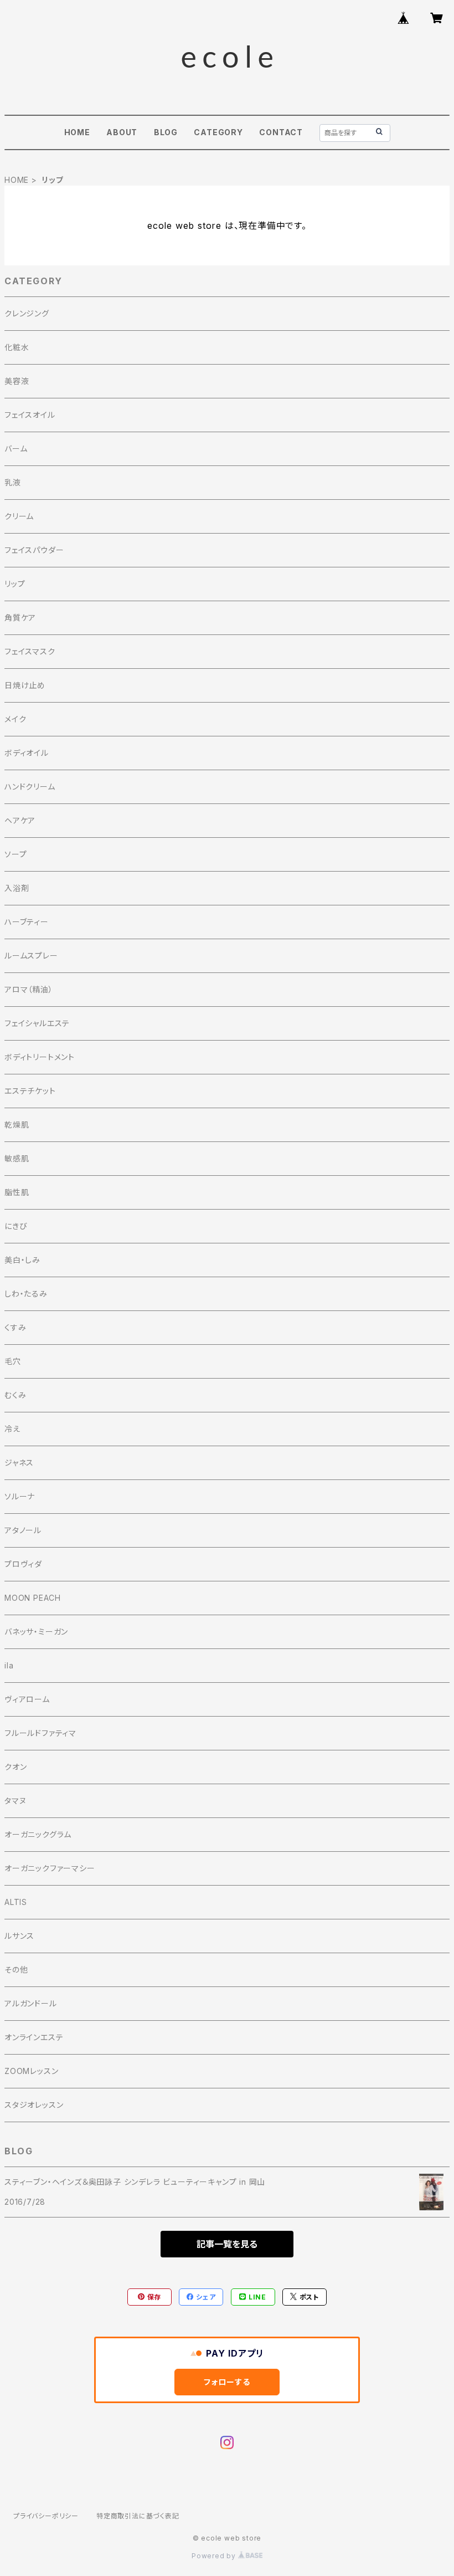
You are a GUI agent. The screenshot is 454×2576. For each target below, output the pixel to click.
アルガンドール (31, 2003)
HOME (77, 132)
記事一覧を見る (227, 2244)
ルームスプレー (31, 956)
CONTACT (281, 132)
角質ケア (20, 618)
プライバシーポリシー (46, 2516)
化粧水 (17, 347)
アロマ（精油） (29, 989)
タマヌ (15, 1801)
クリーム (19, 516)
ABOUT (122, 132)
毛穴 (13, 1361)
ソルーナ (20, 1496)
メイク (15, 719)
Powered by (215, 2556)
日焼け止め (25, 685)
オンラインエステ (34, 2037)
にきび (16, 1226)
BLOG (166, 132)
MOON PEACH (33, 1598)
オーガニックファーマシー (50, 1868)
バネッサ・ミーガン (36, 1632)
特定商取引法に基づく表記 (138, 2516)
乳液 (13, 482)
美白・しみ (22, 1260)
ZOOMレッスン (31, 2071)
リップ (15, 584)
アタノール (23, 1530)
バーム (16, 449)
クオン (16, 1767)
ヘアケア (20, 820)
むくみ (15, 1395)
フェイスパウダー (34, 550)
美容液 (17, 381)
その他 (16, 1970)
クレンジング (27, 313)
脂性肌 (17, 1192)
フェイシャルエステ (37, 1023)
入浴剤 (17, 888)
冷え (12, 1429)
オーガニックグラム (38, 1834)
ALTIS (16, 1902)
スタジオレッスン (34, 2105)
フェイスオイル (30, 415)
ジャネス (19, 1463)
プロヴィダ (23, 1564)
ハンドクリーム (30, 787)
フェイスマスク (30, 651)
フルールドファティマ (40, 1733)
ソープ (16, 854)
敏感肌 (17, 1158)
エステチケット (30, 1091)
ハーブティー (27, 922)
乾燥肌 (17, 1125)
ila (9, 1665)
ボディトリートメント (40, 1057)
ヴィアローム (27, 1699)
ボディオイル (27, 753)
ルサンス (19, 1936)
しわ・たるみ (26, 1294)
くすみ (15, 1327)
